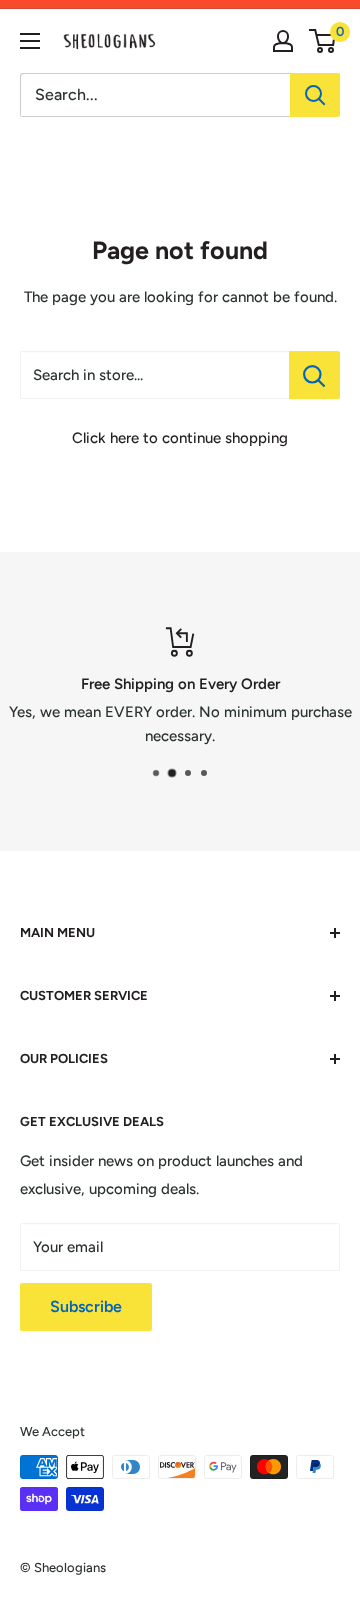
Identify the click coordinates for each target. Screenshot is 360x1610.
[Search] (315, 95)
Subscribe (86, 1306)
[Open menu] (30, 41)
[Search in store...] (314, 375)
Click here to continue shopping (180, 438)
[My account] (283, 41)
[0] (323, 41)
